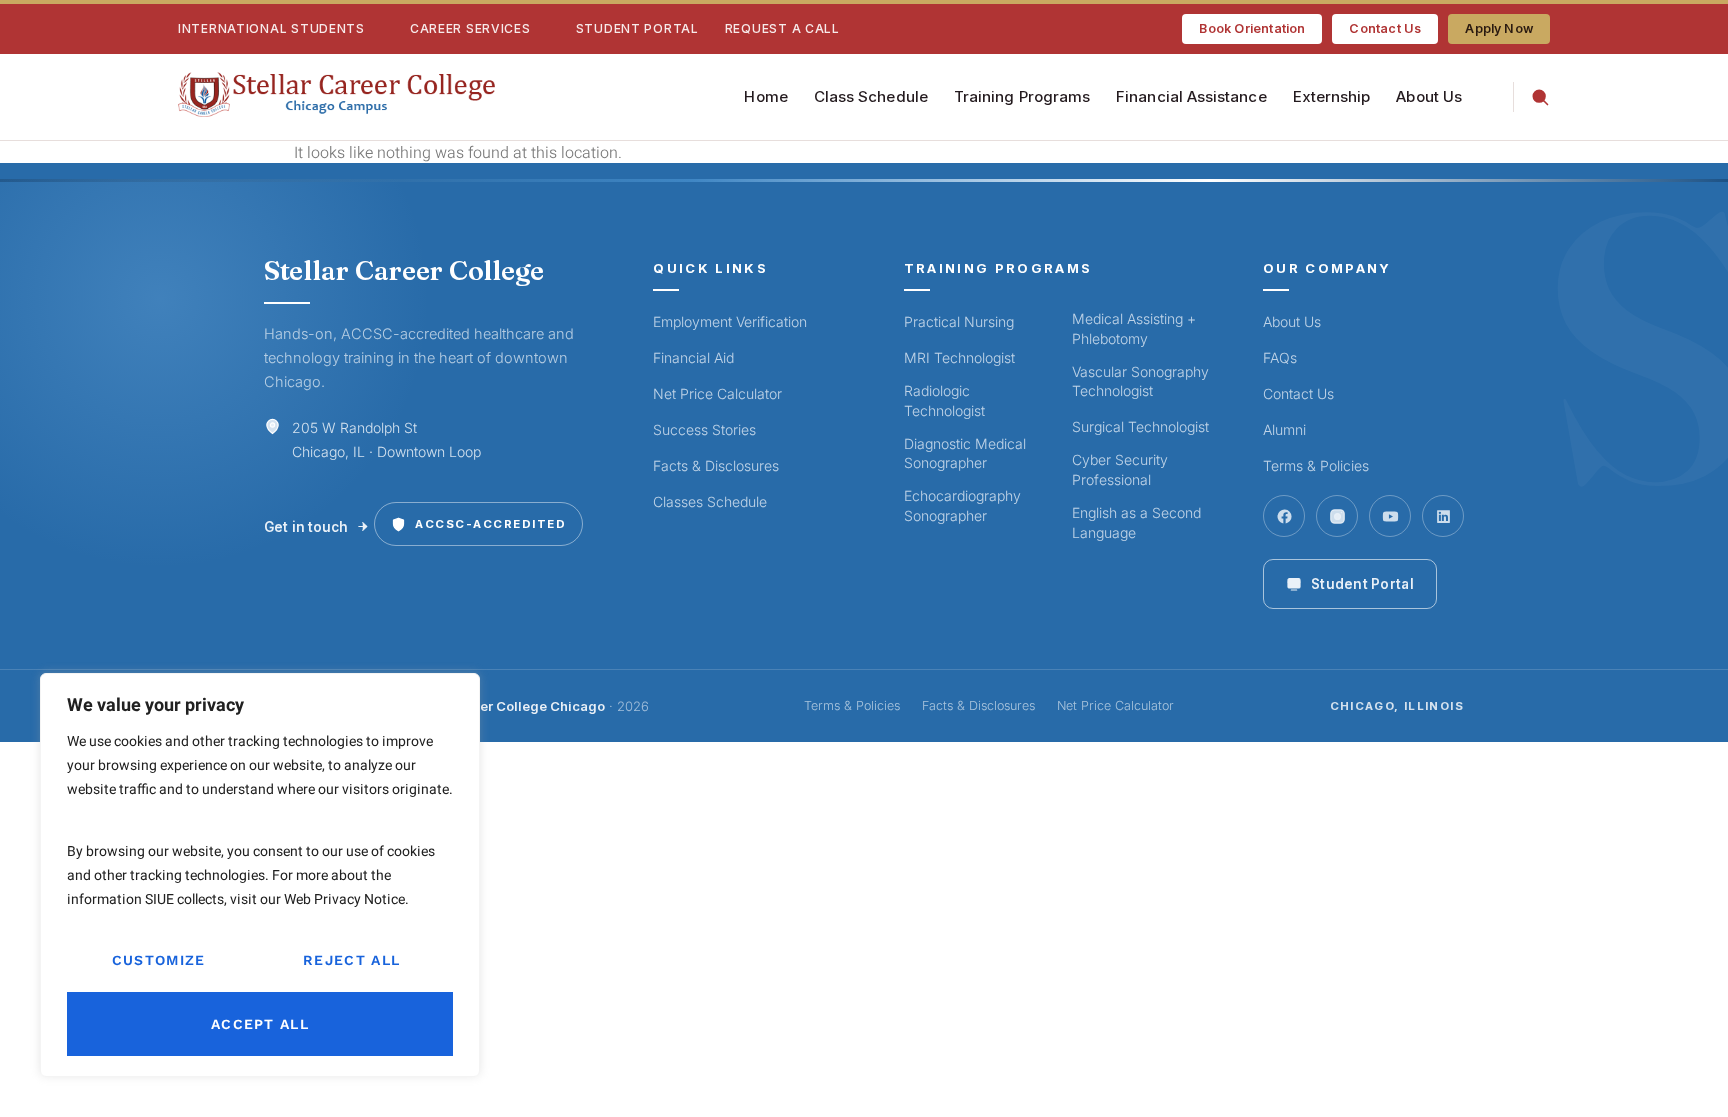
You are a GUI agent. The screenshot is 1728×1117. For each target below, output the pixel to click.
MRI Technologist (959, 357)
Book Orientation (1252, 28)
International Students (271, 28)
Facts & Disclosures (716, 465)
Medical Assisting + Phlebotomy (1134, 328)
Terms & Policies (1316, 465)
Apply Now (1499, 28)
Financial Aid (693, 357)
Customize (159, 960)
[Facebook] (1284, 516)
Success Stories (704, 429)
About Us (1429, 96)
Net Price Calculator (717, 393)
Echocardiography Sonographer (962, 505)
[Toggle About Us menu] (1474, 97)
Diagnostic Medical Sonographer (965, 453)
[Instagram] (1337, 516)
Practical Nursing (959, 321)
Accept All (260, 1024)
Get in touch (306, 527)
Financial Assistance (1191, 96)
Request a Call (782, 28)
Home (765, 96)
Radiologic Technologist (944, 400)
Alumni (1284, 429)
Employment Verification (730, 321)
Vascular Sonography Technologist (1140, 381)
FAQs (1280, 357)
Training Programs (1022, 96)
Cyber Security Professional (1120, 469)
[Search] (1531, 97)
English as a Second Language (1136, 522)
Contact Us (1385, 28)
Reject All (351, 960)
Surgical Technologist (1140, 426)
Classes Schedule (710, 501)
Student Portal (637, 28)
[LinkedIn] (1443, 516)
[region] (260, 875)
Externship (1332, 96)
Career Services (470, 28)
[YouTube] (1390, 516)
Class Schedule (871, 96)
